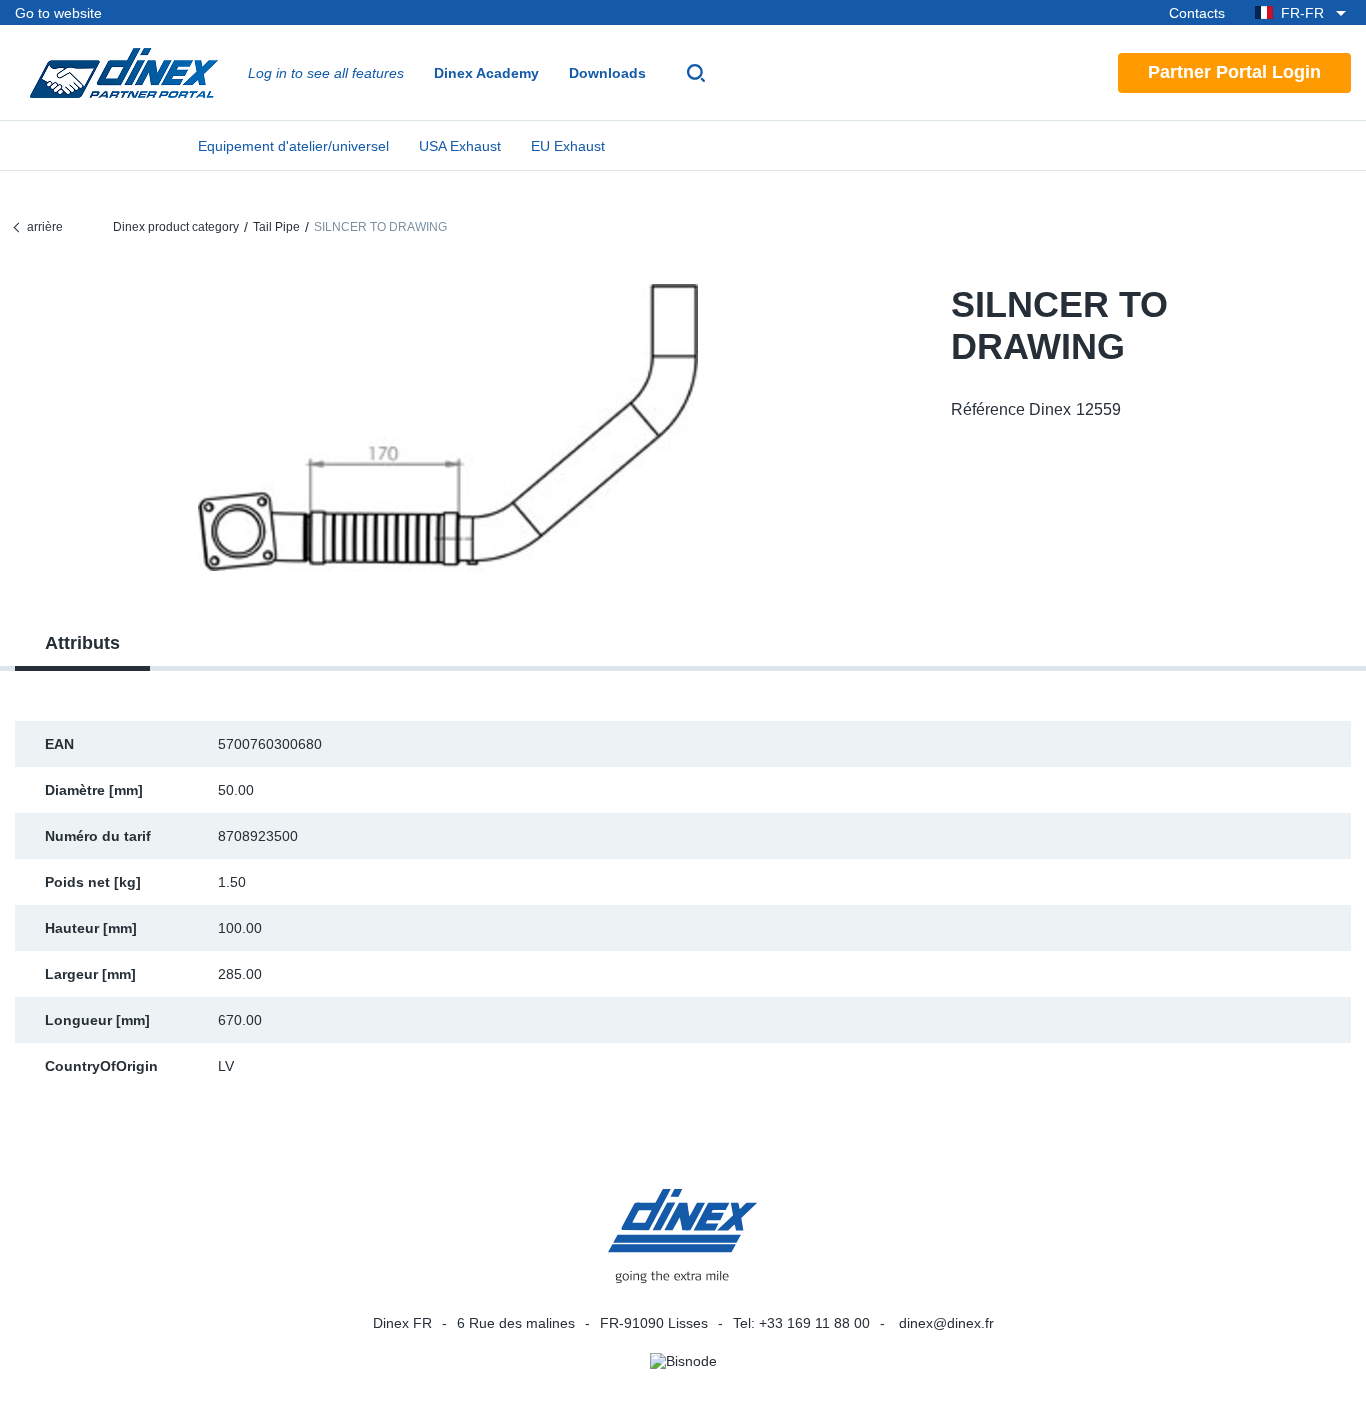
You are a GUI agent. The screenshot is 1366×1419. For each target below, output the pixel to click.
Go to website (58, 13)
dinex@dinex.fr (946, 1323)
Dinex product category (176, 227)
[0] (448, 427)
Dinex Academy (486, 73)
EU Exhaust (568, 146)
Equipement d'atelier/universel (293, 146)
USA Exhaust (460, 146)
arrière (45, 227)
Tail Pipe (276, 227)
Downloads (607, 73)
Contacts (1197, 13)
